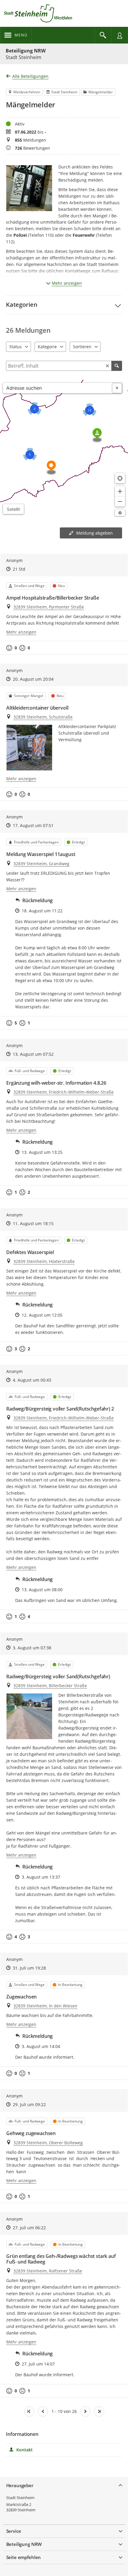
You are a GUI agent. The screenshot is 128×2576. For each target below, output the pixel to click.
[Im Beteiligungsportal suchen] (103, 35)
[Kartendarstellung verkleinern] (120, 501)
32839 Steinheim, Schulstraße (43, 717)
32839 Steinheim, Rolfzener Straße (48, 2271)
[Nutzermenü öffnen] (120, 35)
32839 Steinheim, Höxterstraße (44, 1261)
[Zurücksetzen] (107, 366)
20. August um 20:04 (33, 679)
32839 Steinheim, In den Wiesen (45, 2006)
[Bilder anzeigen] (29, 748)
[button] (64, 305)
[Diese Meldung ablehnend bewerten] (22, 648)
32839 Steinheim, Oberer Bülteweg (48, 2143)
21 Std (19, 569)
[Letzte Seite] (99, 2411)
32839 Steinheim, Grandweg (41, 864)
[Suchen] (117, 366)
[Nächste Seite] (85, 2411)
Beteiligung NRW (26, 51)
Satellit (13, 509)
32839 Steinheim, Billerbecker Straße (50, 1686)
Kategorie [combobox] (47, 347)
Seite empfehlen (24, 2557)
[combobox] (58, 388)
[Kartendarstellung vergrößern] (120, 491)
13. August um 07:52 (33, 1054)
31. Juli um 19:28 (29, 1968)
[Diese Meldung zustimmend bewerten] (9, 648)
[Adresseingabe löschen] (117, 388)
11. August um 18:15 (33, 1223)
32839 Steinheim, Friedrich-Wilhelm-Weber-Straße (64, 1092)
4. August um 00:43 (32, 1380)
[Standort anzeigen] (120, 478)
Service (14, 2531)
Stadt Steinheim (20, 2498)
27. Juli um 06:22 (29, 2228)
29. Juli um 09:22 (29, 2104)
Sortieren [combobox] (82, 347)
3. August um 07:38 (32, 1648)
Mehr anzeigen (67, 283)
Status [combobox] (15, 347)
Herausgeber (20, 2485)
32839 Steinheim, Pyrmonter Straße (49, 607)
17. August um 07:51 (33, 825)
